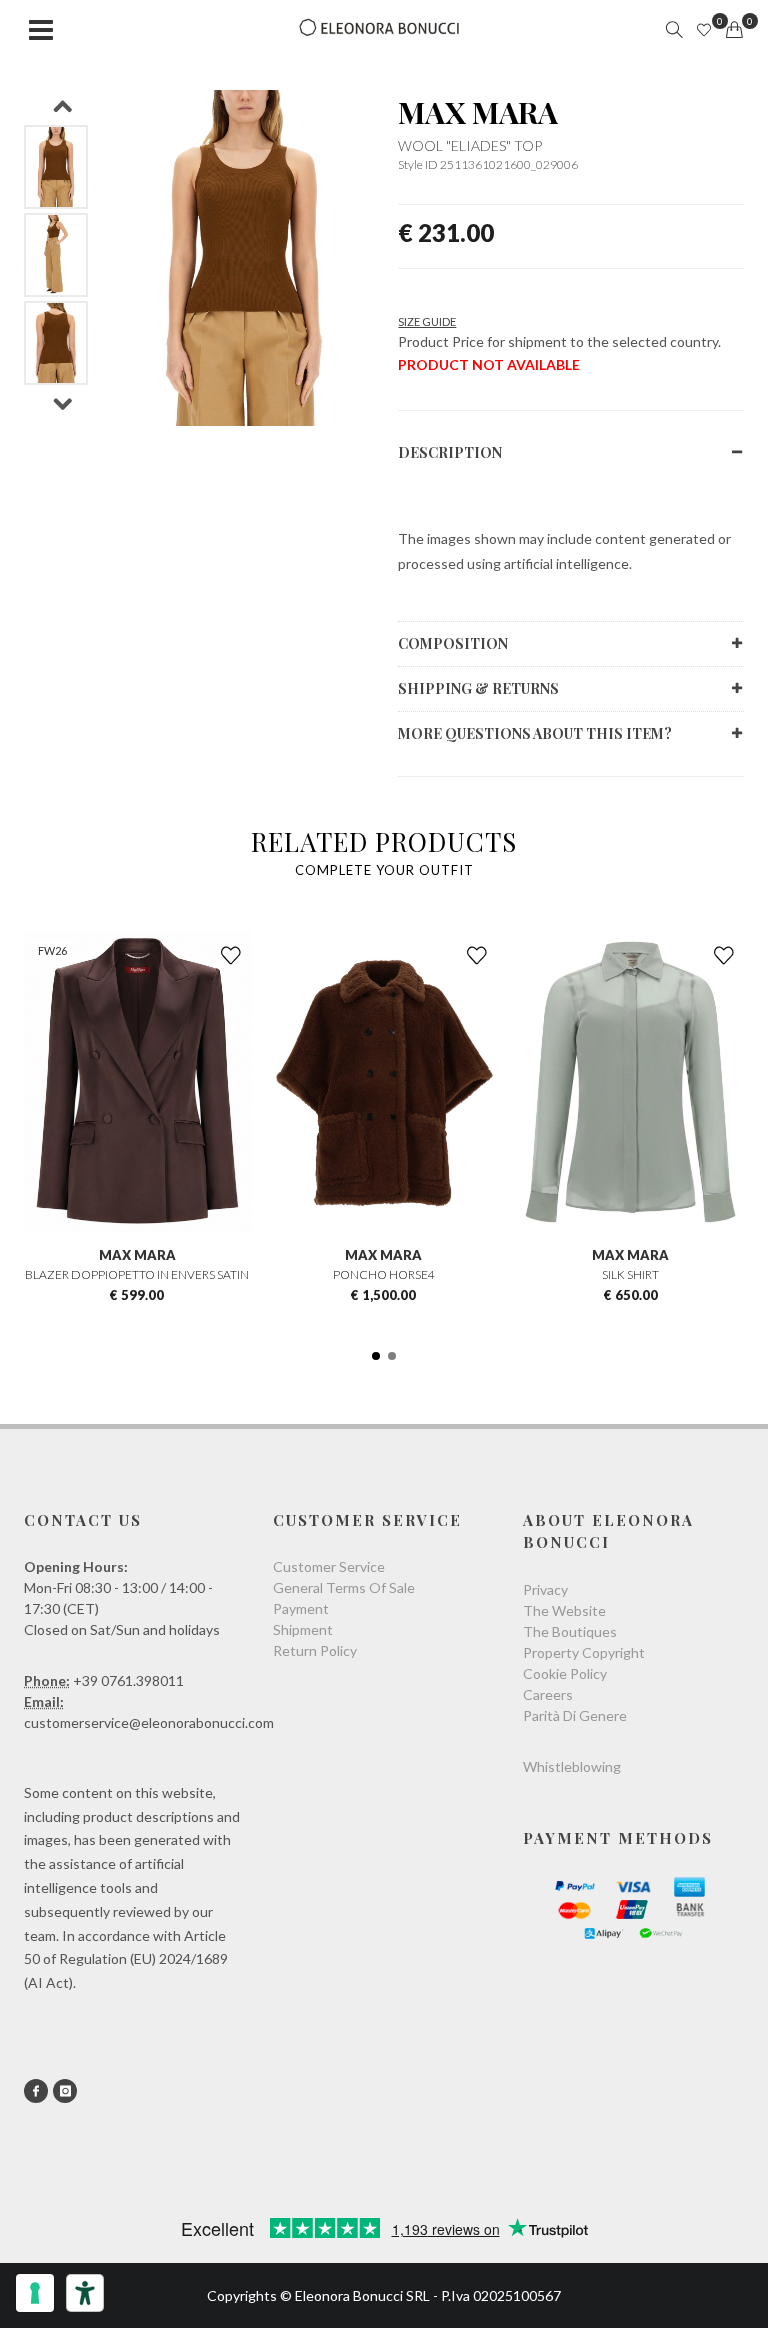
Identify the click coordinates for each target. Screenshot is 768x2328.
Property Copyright (584, 1652)
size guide (427, 321)
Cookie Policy (565, 1673)
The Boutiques (570, 1631)
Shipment (303, 1629)
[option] (56, 167)
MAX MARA (478, 112)
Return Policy (315, 1650)
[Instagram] (65, 2091)
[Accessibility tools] (85, 2293)
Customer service (329, 1566)
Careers (548, 1694)
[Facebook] (36, 2091)
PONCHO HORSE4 (384, 1274)
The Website (564, 1610)
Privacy (545, 1589)
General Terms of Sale (344, 1587)
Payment (301, 1608)
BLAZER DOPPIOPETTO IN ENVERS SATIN (137, 1274)
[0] (734, 30)
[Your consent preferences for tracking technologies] (35, 2293)
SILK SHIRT (630, 1274)
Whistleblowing (572, 1766)
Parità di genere (575, 1715)
